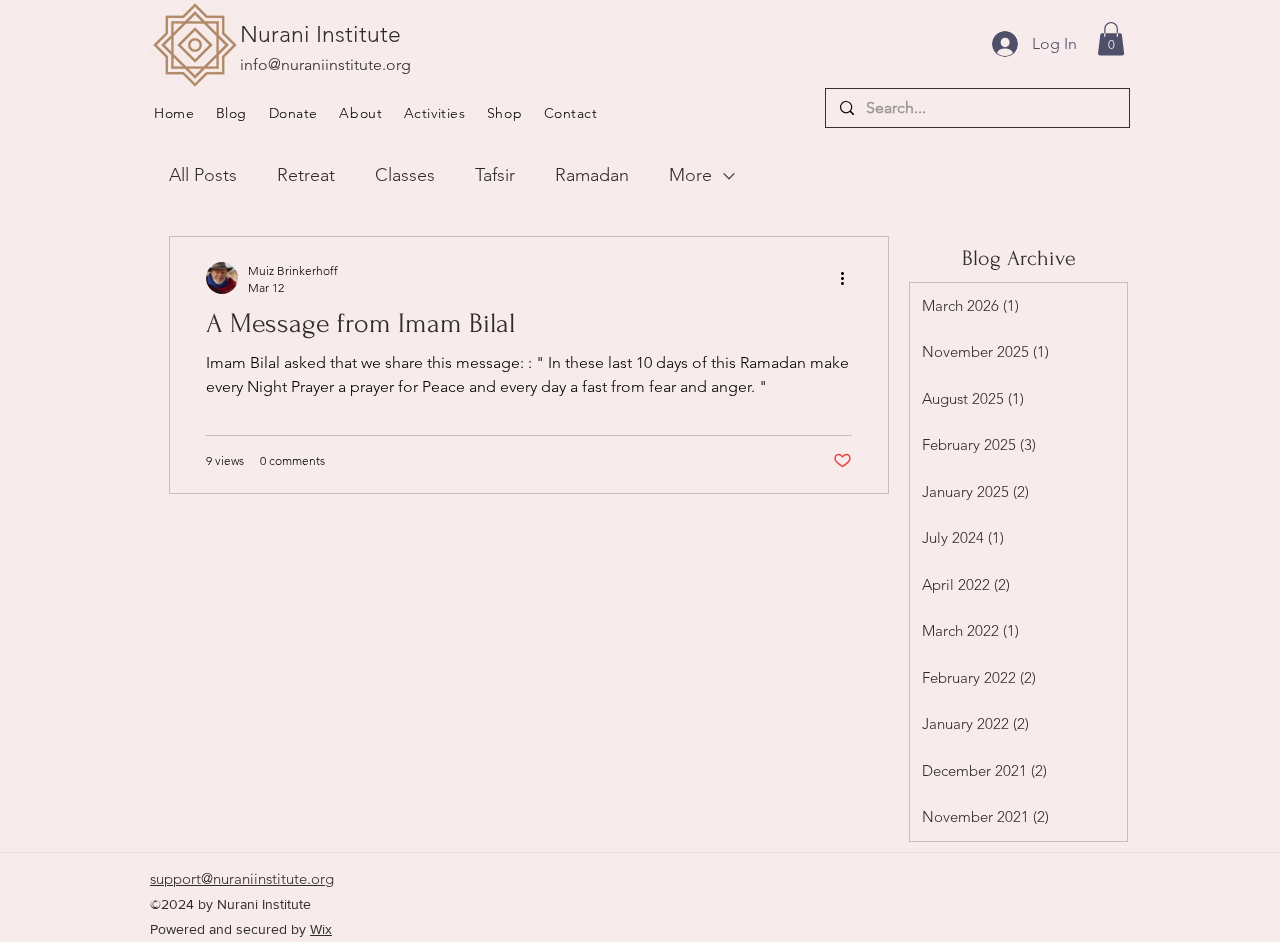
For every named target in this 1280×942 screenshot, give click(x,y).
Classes (405, 175)
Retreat (306, 175)
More (690, 175)
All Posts (203, 175)
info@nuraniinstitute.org (325, 64)
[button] (367, 113)
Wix (321, 929)
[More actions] (849, 278)
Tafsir (495, 175)
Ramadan (592, 175)
